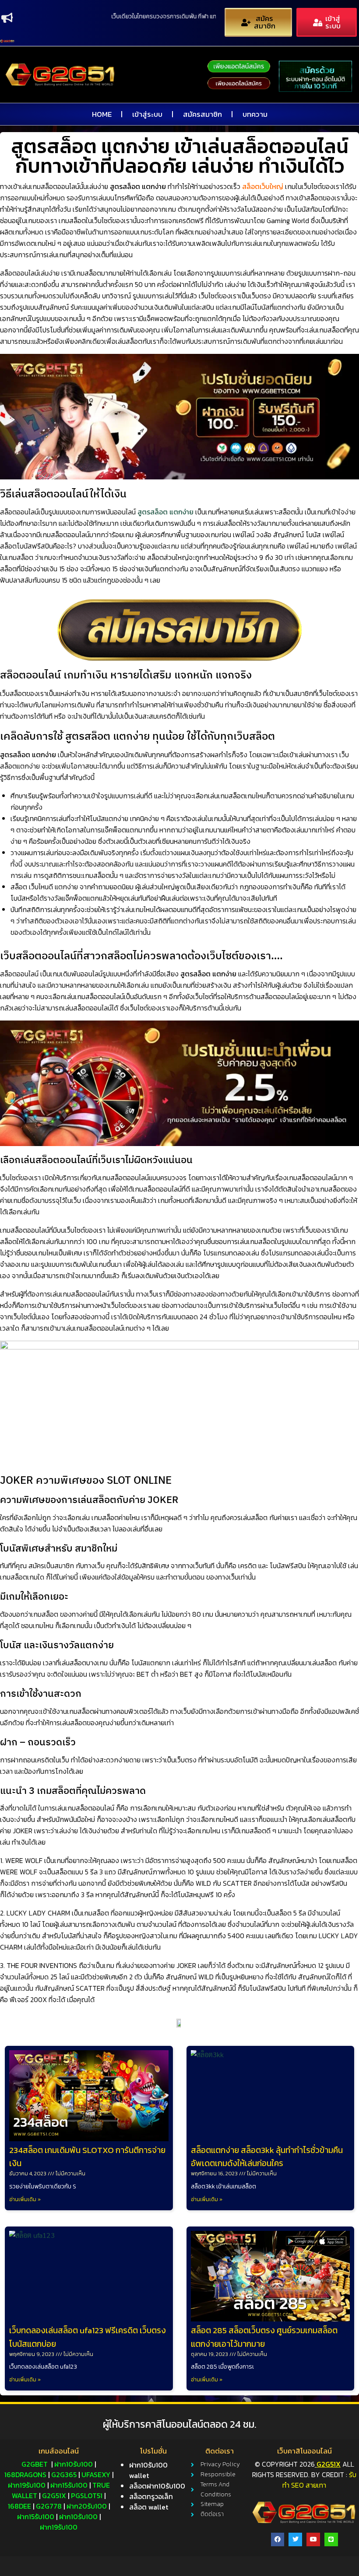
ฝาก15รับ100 (69, 2485)
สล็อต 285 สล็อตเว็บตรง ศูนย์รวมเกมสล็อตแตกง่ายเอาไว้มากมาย (264, 2337)
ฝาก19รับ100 (27, 2485)
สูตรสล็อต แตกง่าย (165, 512)
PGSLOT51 (87, 2496)
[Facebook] (278, 2539)
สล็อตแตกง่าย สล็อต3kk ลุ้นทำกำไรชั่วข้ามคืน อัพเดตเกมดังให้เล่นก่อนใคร (267, 2157)
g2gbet (35, 2464)
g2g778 (49, 2506)
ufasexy (96, 2475)
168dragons (25, 2475)
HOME (102, 114)
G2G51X (329, 2464)
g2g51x (54, 2496)
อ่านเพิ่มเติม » (25, 2199)
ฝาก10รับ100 (74, 2464)
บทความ (255, 114)
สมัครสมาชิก (202, 114)
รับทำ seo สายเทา (319, 2480)
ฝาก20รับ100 (87, 2506)
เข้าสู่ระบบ (147, 114)
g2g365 (64, 2475)
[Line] (331, 2539)
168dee (19, 2506)
